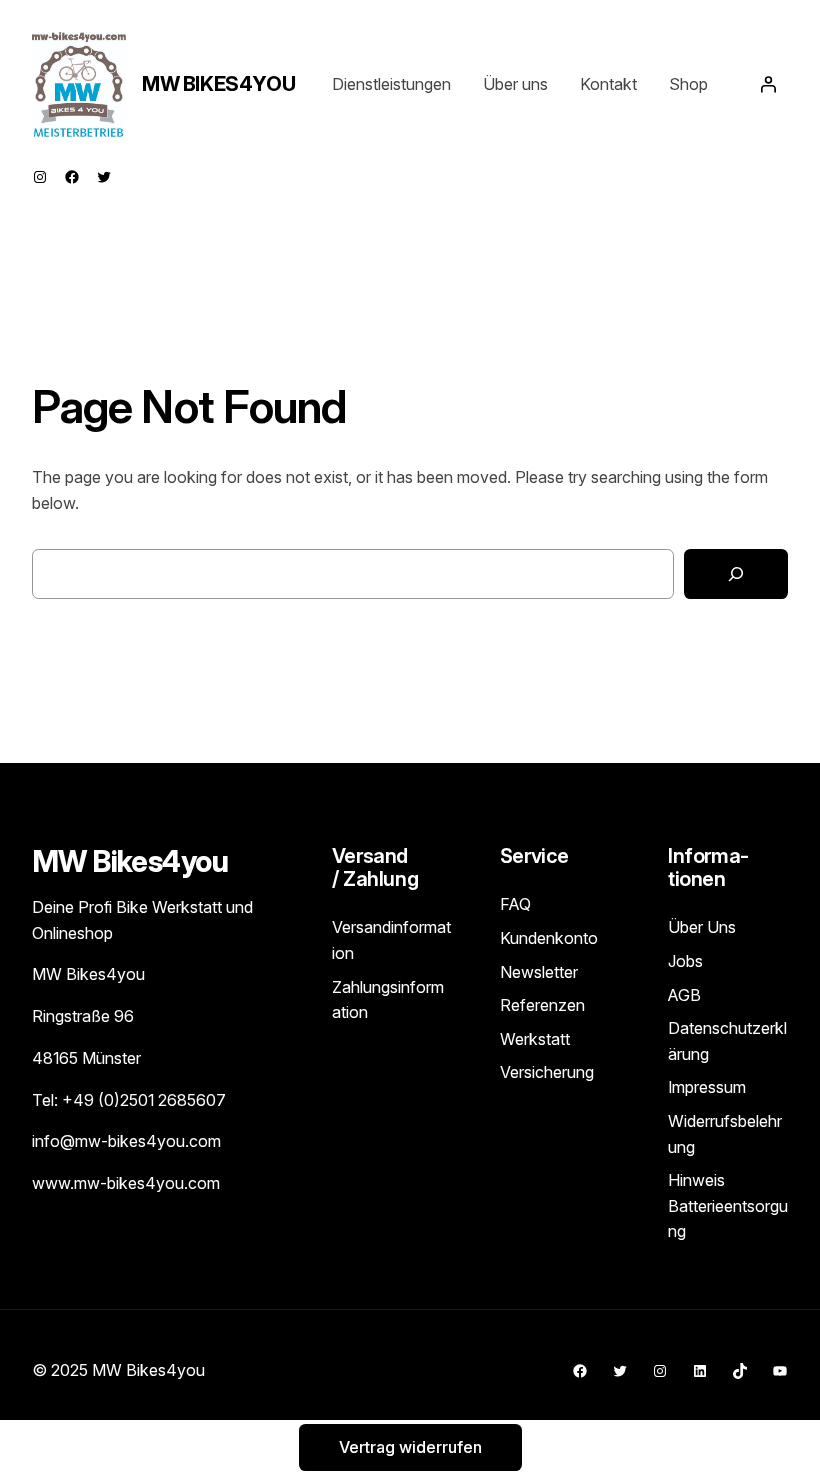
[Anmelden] (768, 84)
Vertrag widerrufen (410, 1448)
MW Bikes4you (218, 84)
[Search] (736, 574)
